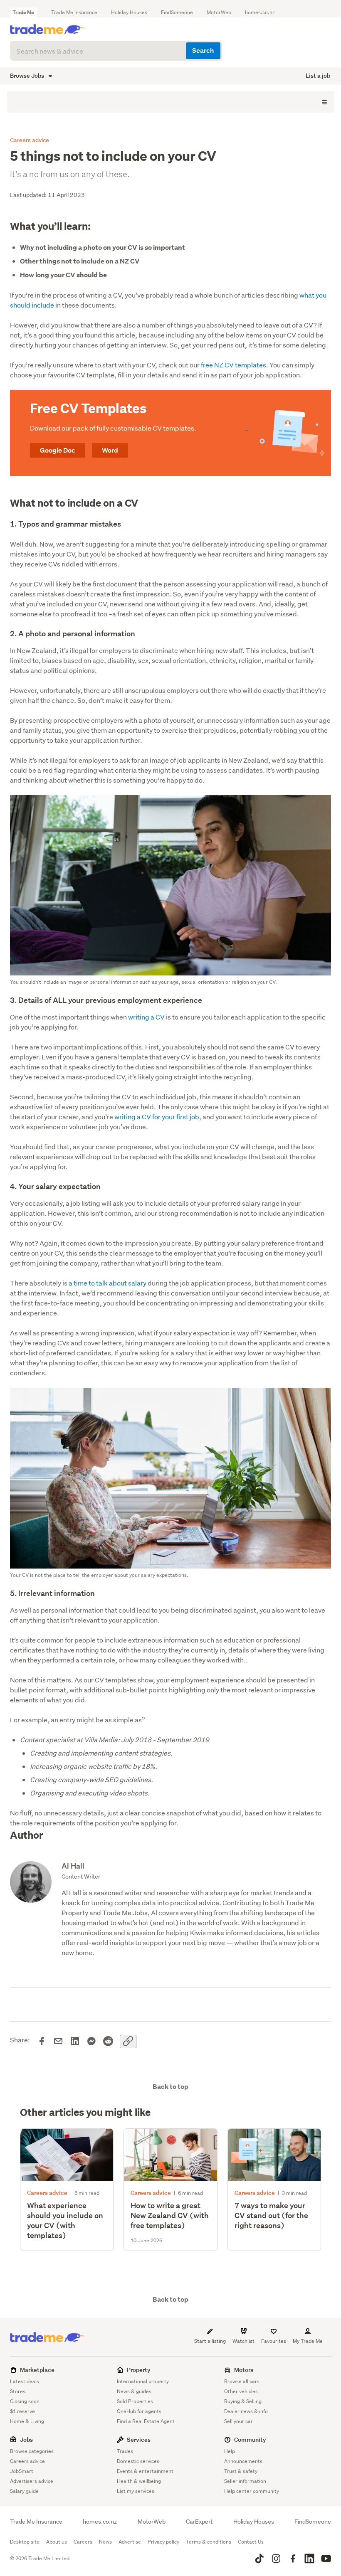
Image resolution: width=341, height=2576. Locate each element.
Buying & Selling (243, 2401)
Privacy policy (163, 2542)
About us (57, 2542)
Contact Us (251, 2542)
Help (230, 2451)
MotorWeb (219, 12)
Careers (83, 2542)
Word (110, 450)
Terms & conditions (209, 2542)
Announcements (243, 2461)
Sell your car (238, 2421)
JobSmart (22, 2471)
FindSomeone (177, 12)
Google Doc (58, 450)
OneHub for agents (139, 2411)
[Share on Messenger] (91, 2042)
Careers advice (27, 2461)
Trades (125, 2451)
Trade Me (23, 12)
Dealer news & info (246, 2411)
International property (143, 2381)
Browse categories (32, 2451)
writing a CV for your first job (157, 1117)
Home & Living (27, 2421)
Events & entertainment (145, 2471)
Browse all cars (242, 2381)
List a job (318, 75)
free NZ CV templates (234, 365)
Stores (18, 2391)
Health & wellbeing (139, 2481)
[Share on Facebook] (42, 2042)
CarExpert (199, 2522)
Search (203, 50)
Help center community (252, 2491)
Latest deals (25, 2381)
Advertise (130, 2542)
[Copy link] (128, 2042)
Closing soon (25, 2401)
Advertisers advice (32, 2481)
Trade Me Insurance (74, 12)
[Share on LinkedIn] (75, 2042)
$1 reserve (22, 2411)
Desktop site (25, 2542)
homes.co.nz (260, 12)
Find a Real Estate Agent (146, 2421)
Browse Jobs (28, 75)
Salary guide (24, 2491)
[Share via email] (58, 2042)
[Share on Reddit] (108, 2042)
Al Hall (73, 1866)
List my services (136, 2491)
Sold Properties (135, 2401)
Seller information (245, 2481)
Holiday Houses (129, 12)
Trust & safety (241, 2471)
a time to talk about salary (107, 1283)
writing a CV (146, 1017)
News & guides (134, 2391)
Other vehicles (241, 2391)
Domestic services (138, 2461)
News (105, 2542)
